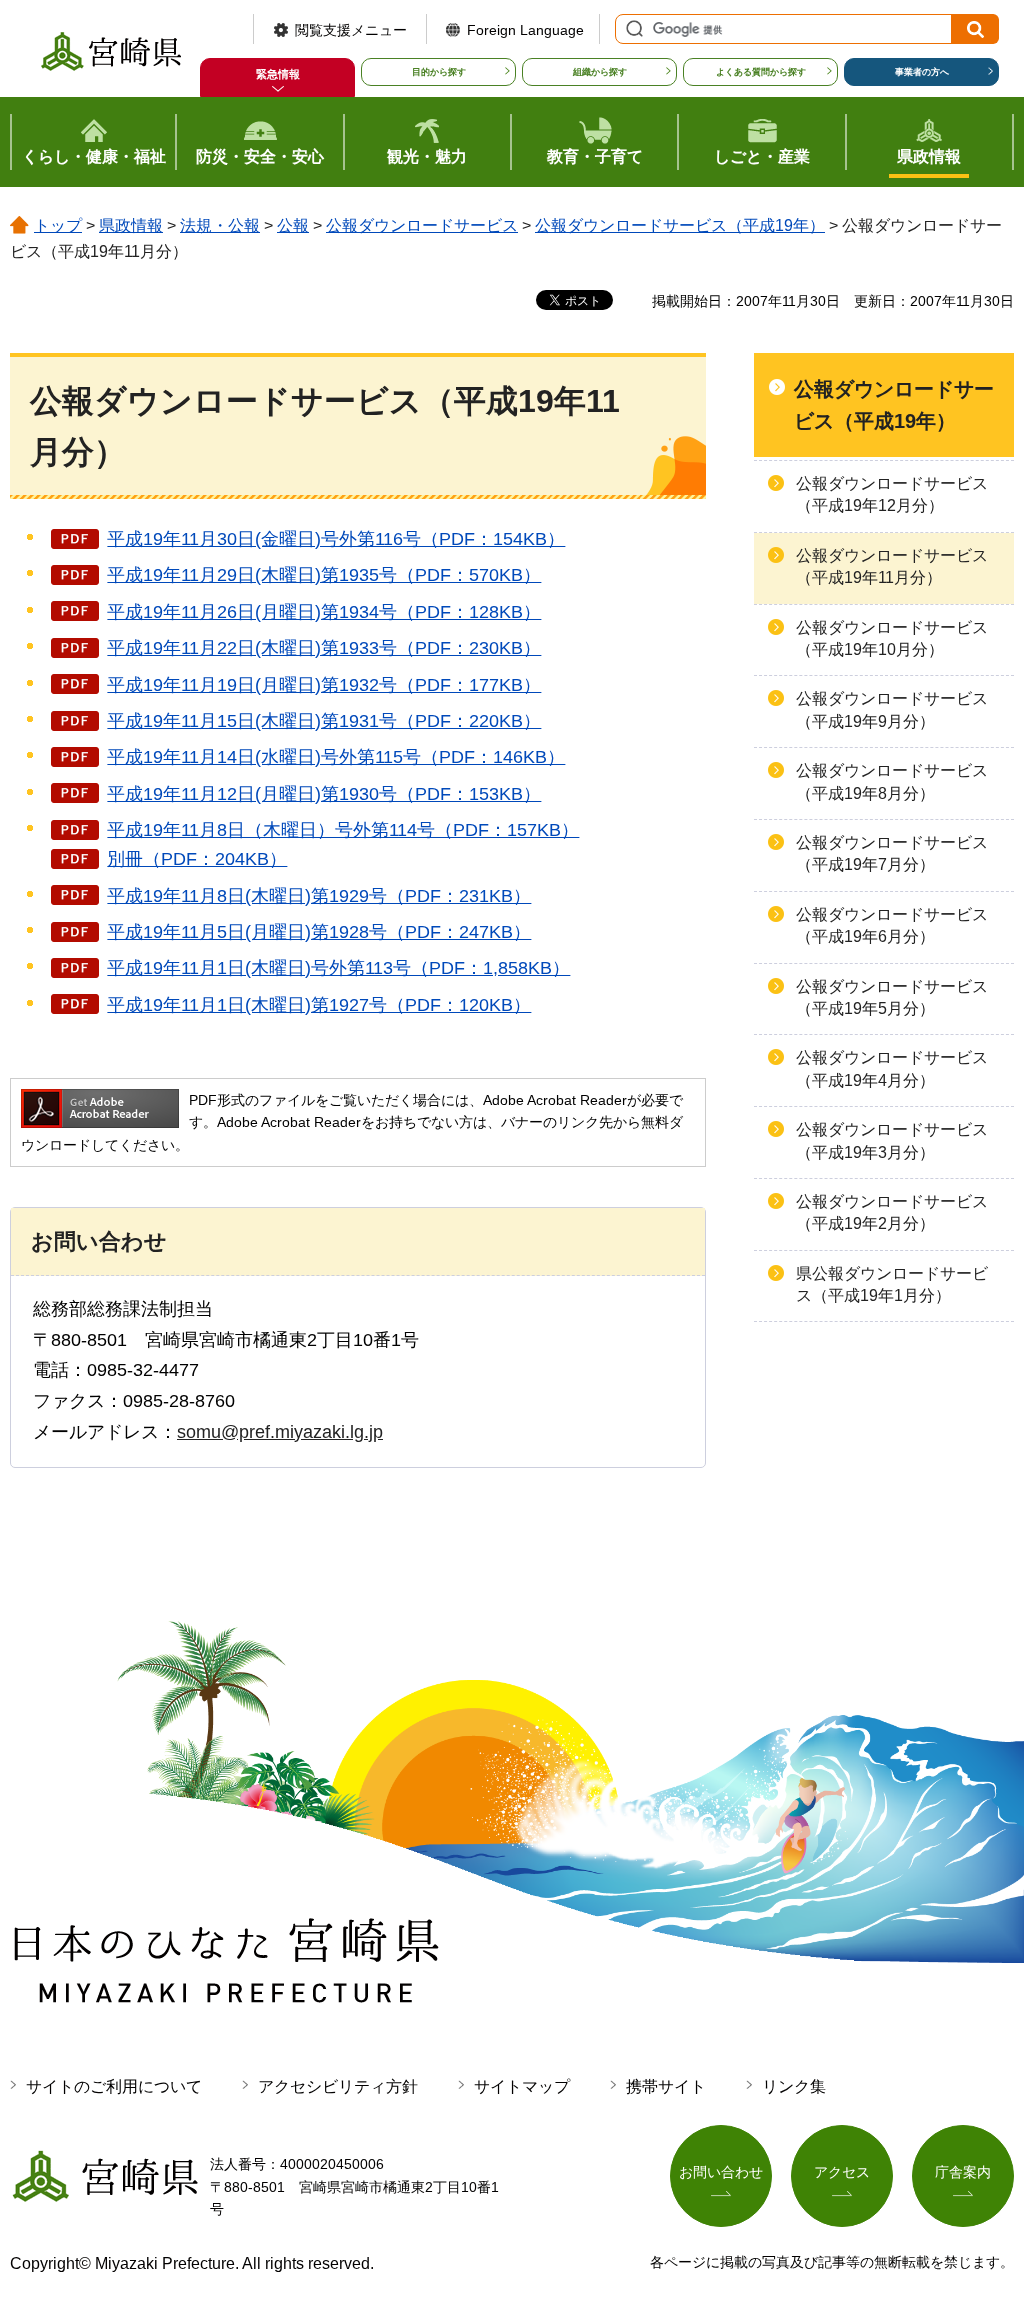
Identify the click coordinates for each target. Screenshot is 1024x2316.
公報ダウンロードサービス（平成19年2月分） (892, 1212)
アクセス (842, 2172)
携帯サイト (666, 2086)
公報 (293, 225)
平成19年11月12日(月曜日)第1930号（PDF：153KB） (324, 794)
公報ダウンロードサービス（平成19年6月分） (892, 925)
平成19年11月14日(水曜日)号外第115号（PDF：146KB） (336, 757)
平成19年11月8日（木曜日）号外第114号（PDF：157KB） (343, 830)
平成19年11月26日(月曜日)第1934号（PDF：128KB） (324, 612)
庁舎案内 (963, 2172)
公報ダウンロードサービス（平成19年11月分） (892, 566)
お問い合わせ (721, 2172)
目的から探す (439, 72)
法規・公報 (220, 225)
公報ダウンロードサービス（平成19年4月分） (892, 1068)
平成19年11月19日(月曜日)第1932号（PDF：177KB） (324, 685)
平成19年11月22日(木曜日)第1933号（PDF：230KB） (324, 648)
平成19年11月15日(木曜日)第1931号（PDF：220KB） (324, 721)
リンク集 (794, 2086)
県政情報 (131, 225)
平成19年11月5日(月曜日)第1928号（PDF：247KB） (319, 932)
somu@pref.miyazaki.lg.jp (280, 1432)
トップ (58, 225)
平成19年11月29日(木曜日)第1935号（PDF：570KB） (324, 575)
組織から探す (600, 72)
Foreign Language (525, 30)
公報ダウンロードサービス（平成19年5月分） (892, 997)
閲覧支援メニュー (351, 30)
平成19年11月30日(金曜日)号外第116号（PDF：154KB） (336, 539)
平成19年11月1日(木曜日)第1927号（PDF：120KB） (319, 1005)
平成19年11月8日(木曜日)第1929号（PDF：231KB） (319, 896)
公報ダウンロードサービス (422, 225)
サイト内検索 (632, 29)
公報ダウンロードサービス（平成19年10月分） (892, 638)
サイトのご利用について (114, 2086)
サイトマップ (522, 2086)
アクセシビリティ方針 (338, 2086)
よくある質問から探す (761, 72)
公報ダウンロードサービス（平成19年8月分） (892, 781)
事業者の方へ (922, 72)
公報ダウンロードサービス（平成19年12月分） (892, 494)
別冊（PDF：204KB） (197, 859)
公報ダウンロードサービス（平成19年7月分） (892, 853)
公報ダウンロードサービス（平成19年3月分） (892, 1140)
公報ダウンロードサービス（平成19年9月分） (892, 709)
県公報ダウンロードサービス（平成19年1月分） (892, 1284)
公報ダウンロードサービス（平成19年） (680, 225)
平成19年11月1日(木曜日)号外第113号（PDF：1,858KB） (338, 968)
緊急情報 (278, 74)
